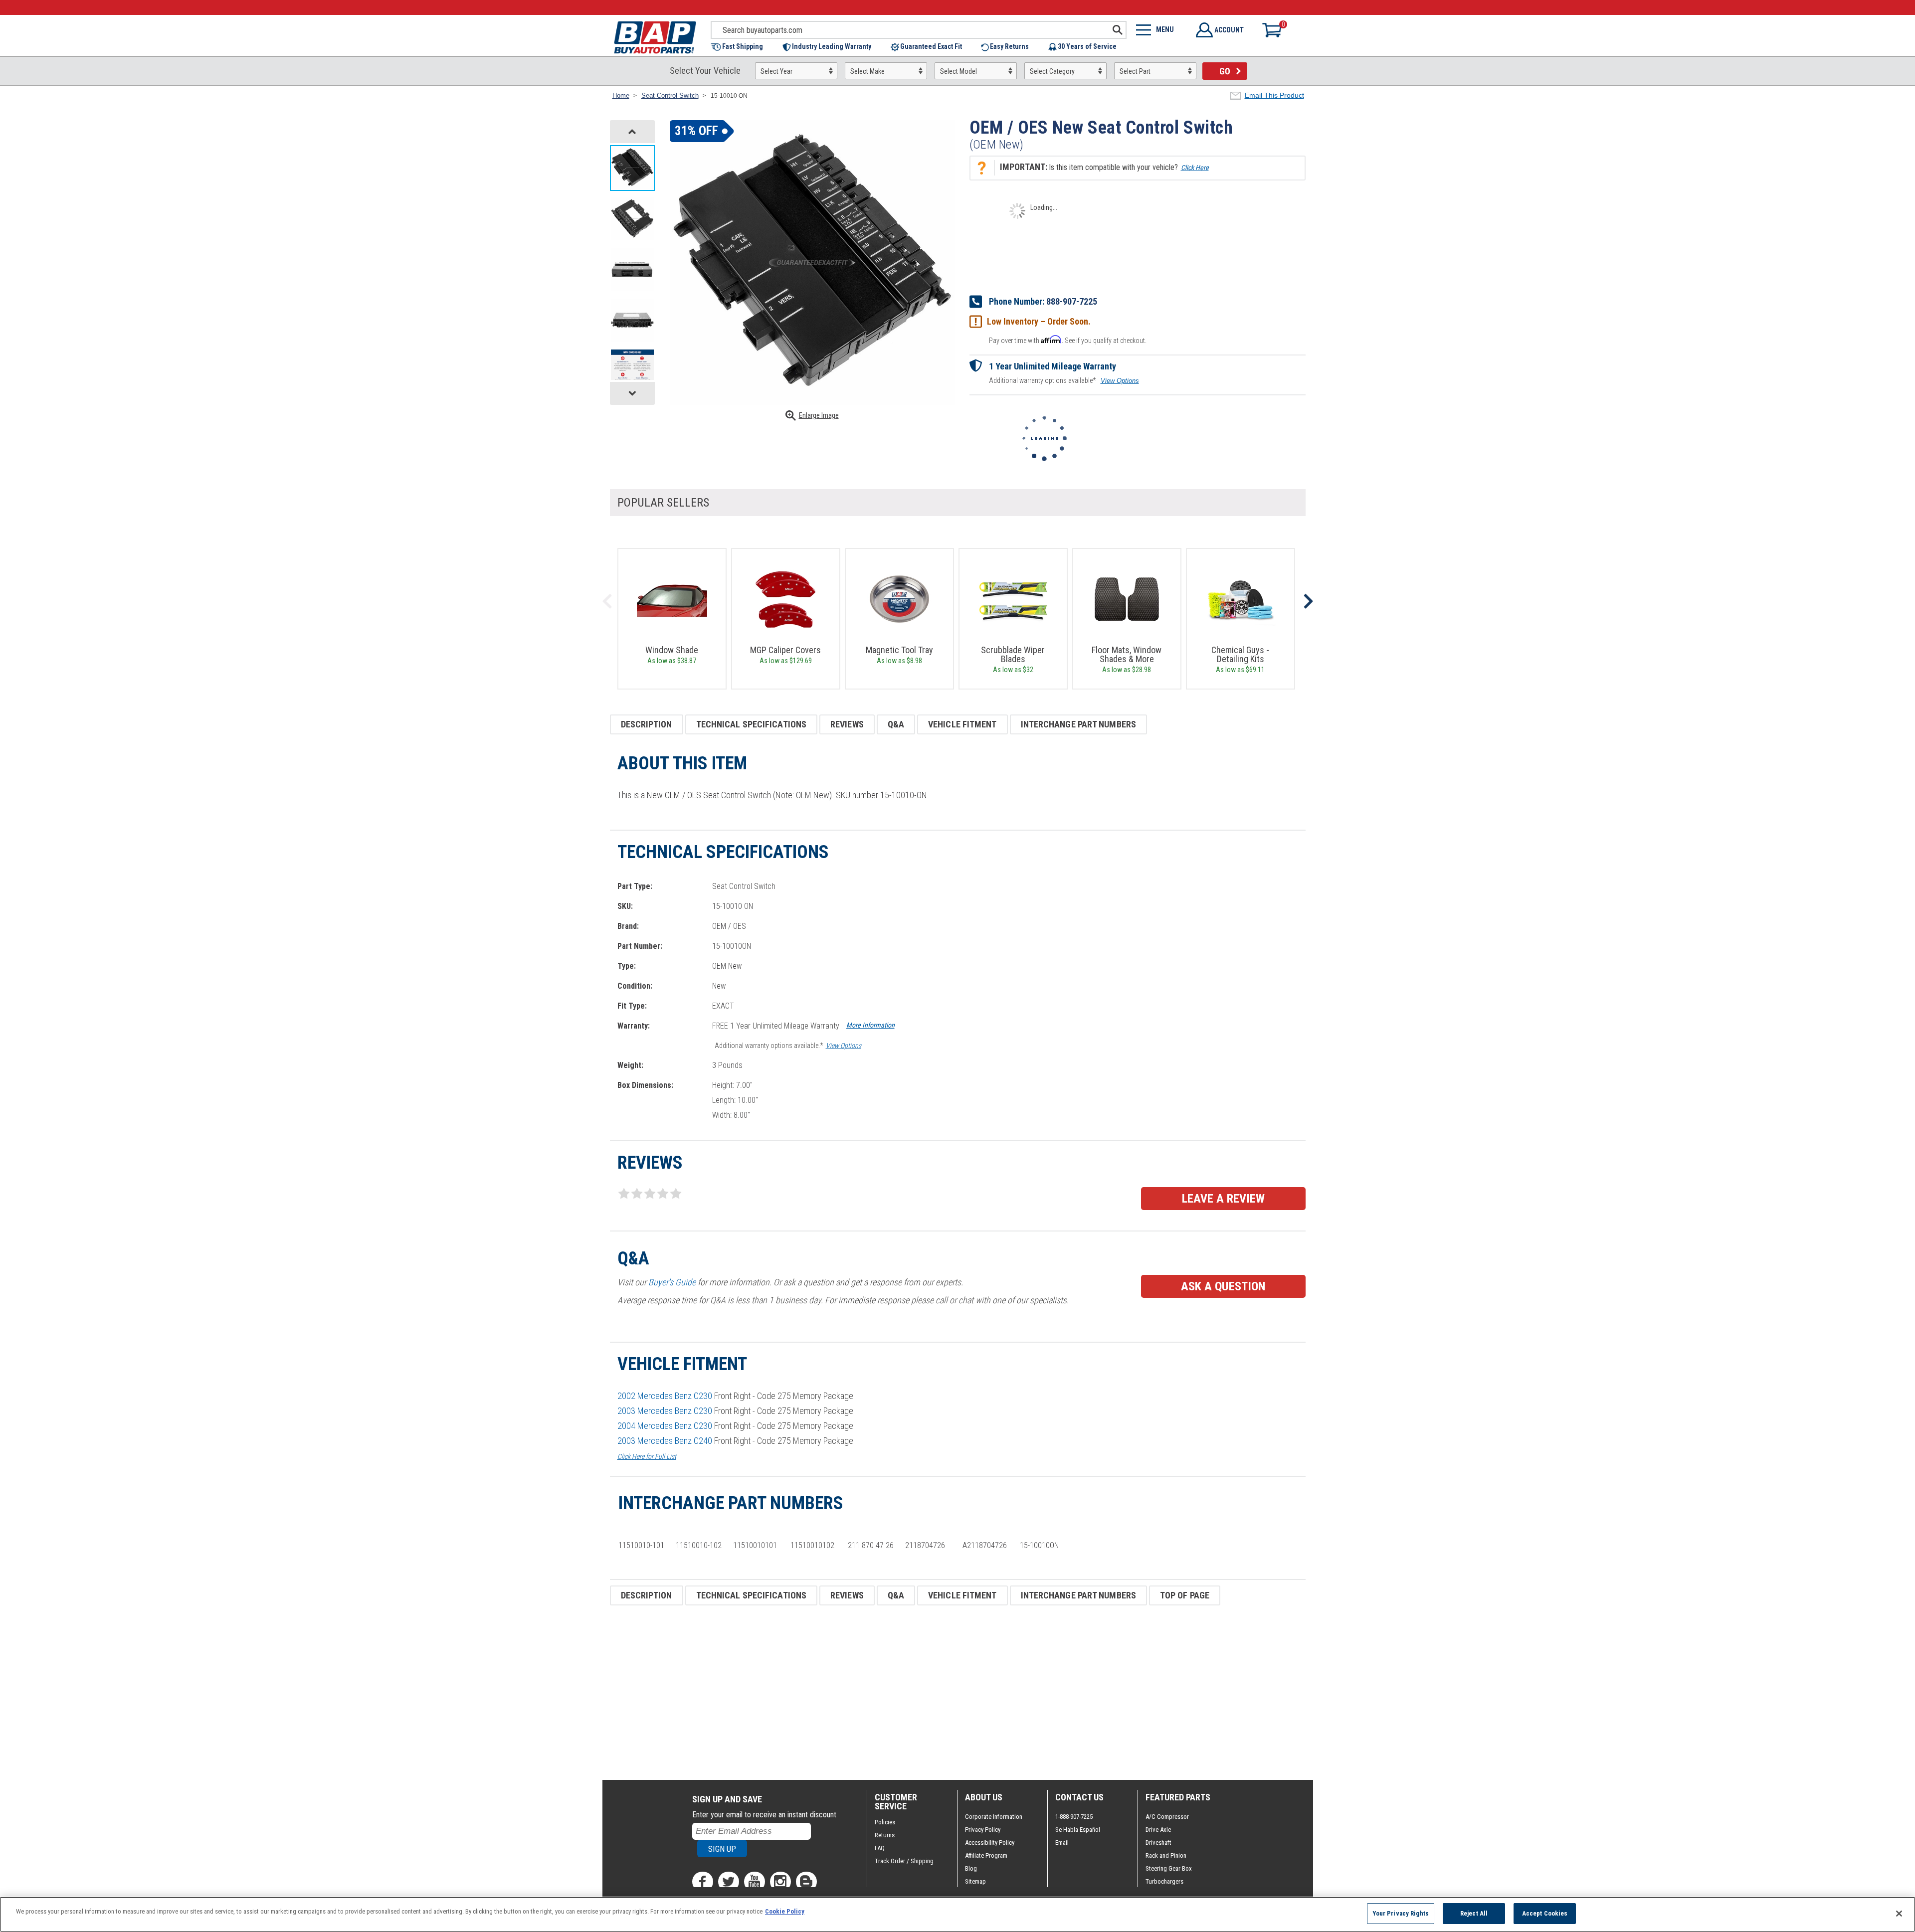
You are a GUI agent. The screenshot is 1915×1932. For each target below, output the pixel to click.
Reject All (1474, 1913)
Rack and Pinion (1166, 1855)
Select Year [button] (776, 71)
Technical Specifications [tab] (751, 724)
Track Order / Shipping (904, 1861)
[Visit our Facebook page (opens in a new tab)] (703, 1882)
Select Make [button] (867, 71)
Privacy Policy (983, 1830)
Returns (885, 1835)
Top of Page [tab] (1185, 1595)
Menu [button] (1165, 29)
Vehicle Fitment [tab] (962, 724)
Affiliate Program (986, 1855)
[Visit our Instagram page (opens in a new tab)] (780, 1882)
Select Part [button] (1135, 71)
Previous (607, 601)
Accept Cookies (1545, 1913)
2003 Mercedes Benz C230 (665, 1411)
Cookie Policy (785, 1911)
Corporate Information (994, 1817)
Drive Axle (1158, 1830)
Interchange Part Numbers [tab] (1078, 724)
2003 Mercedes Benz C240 (665, 1441)
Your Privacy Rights (1401, 1913)
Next (1308, 601)
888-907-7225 (1072, 301)
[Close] (1899, 1914)
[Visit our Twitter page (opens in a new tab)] (729, 1882)
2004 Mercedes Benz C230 (665, 1426)
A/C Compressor (1167, 1817)
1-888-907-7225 (1074, 1817)
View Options (1120, 381)
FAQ (880, 1848)
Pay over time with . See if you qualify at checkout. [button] (1068, 340)
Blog (971, 1868)
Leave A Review (1223, 1199)
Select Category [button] (1052, 71)
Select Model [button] (958, 71)
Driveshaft (1158, 1843)
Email (1062, 1843)
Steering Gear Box (1169, 1868)
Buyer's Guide (672, 1282)
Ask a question (1223, 1286)
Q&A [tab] (896, 724)
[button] (742, 47)
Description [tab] (647, 724)
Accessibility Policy (990, 1843)
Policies (885, 1822)
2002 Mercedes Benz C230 (665, 1396)
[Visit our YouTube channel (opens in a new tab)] (755, 1882)
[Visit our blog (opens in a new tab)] (806, 1882)
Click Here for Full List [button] (647, 1456)
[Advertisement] (909, 1693)
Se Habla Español (1078, 1830)
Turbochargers (1164, 1881)
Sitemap (975, 1881)
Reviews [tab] (847, 724)
